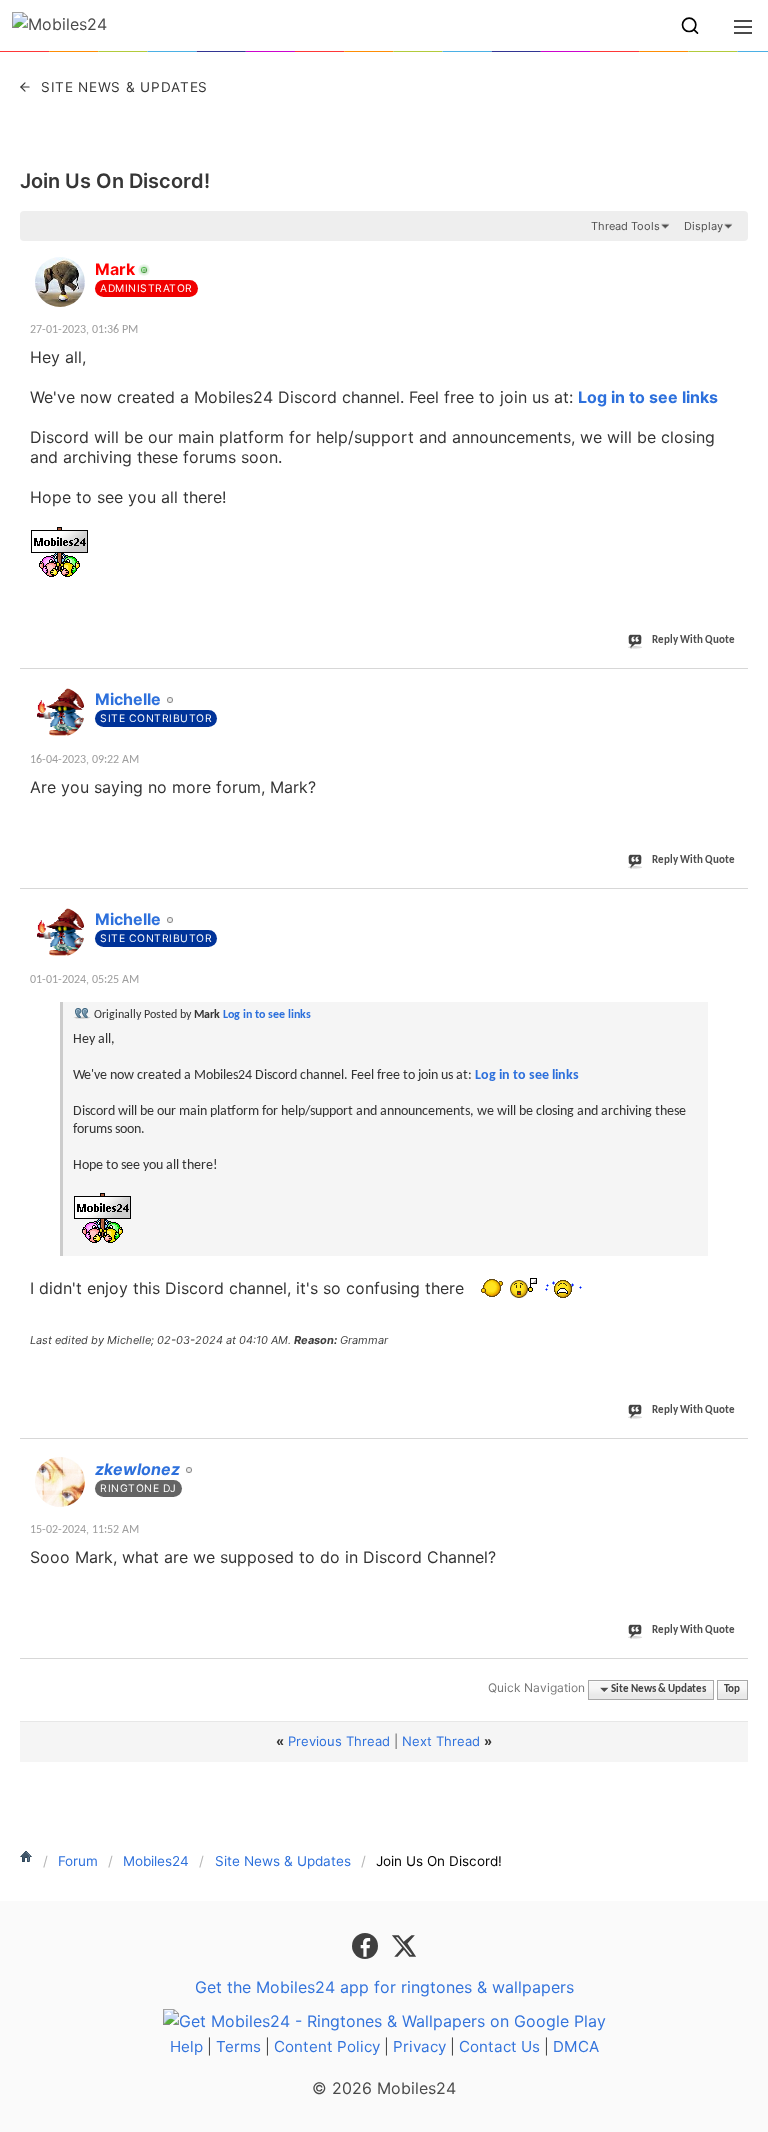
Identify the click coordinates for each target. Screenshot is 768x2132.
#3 (732, 908)
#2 (732, 688)
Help (186, 2046)
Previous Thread (339, 1741)
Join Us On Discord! (115, 181)
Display (703, 226)
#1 (732, 258)
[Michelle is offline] (60, 712)
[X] (404, 1945)
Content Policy (327, 2046)
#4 (732, 1458)
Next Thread (441, 1741)
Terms (238, 2046)
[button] (690, 26)
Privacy (419, 2046)
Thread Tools (625, 226)
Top (732, 1689)
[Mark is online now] (60, 282)
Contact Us (499, 2046)
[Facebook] (367, 1945)
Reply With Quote (693, 640)
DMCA (576, 2046)
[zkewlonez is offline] (60, 1482)
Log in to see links (648, 397)
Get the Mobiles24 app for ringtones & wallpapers (384, 1987)
